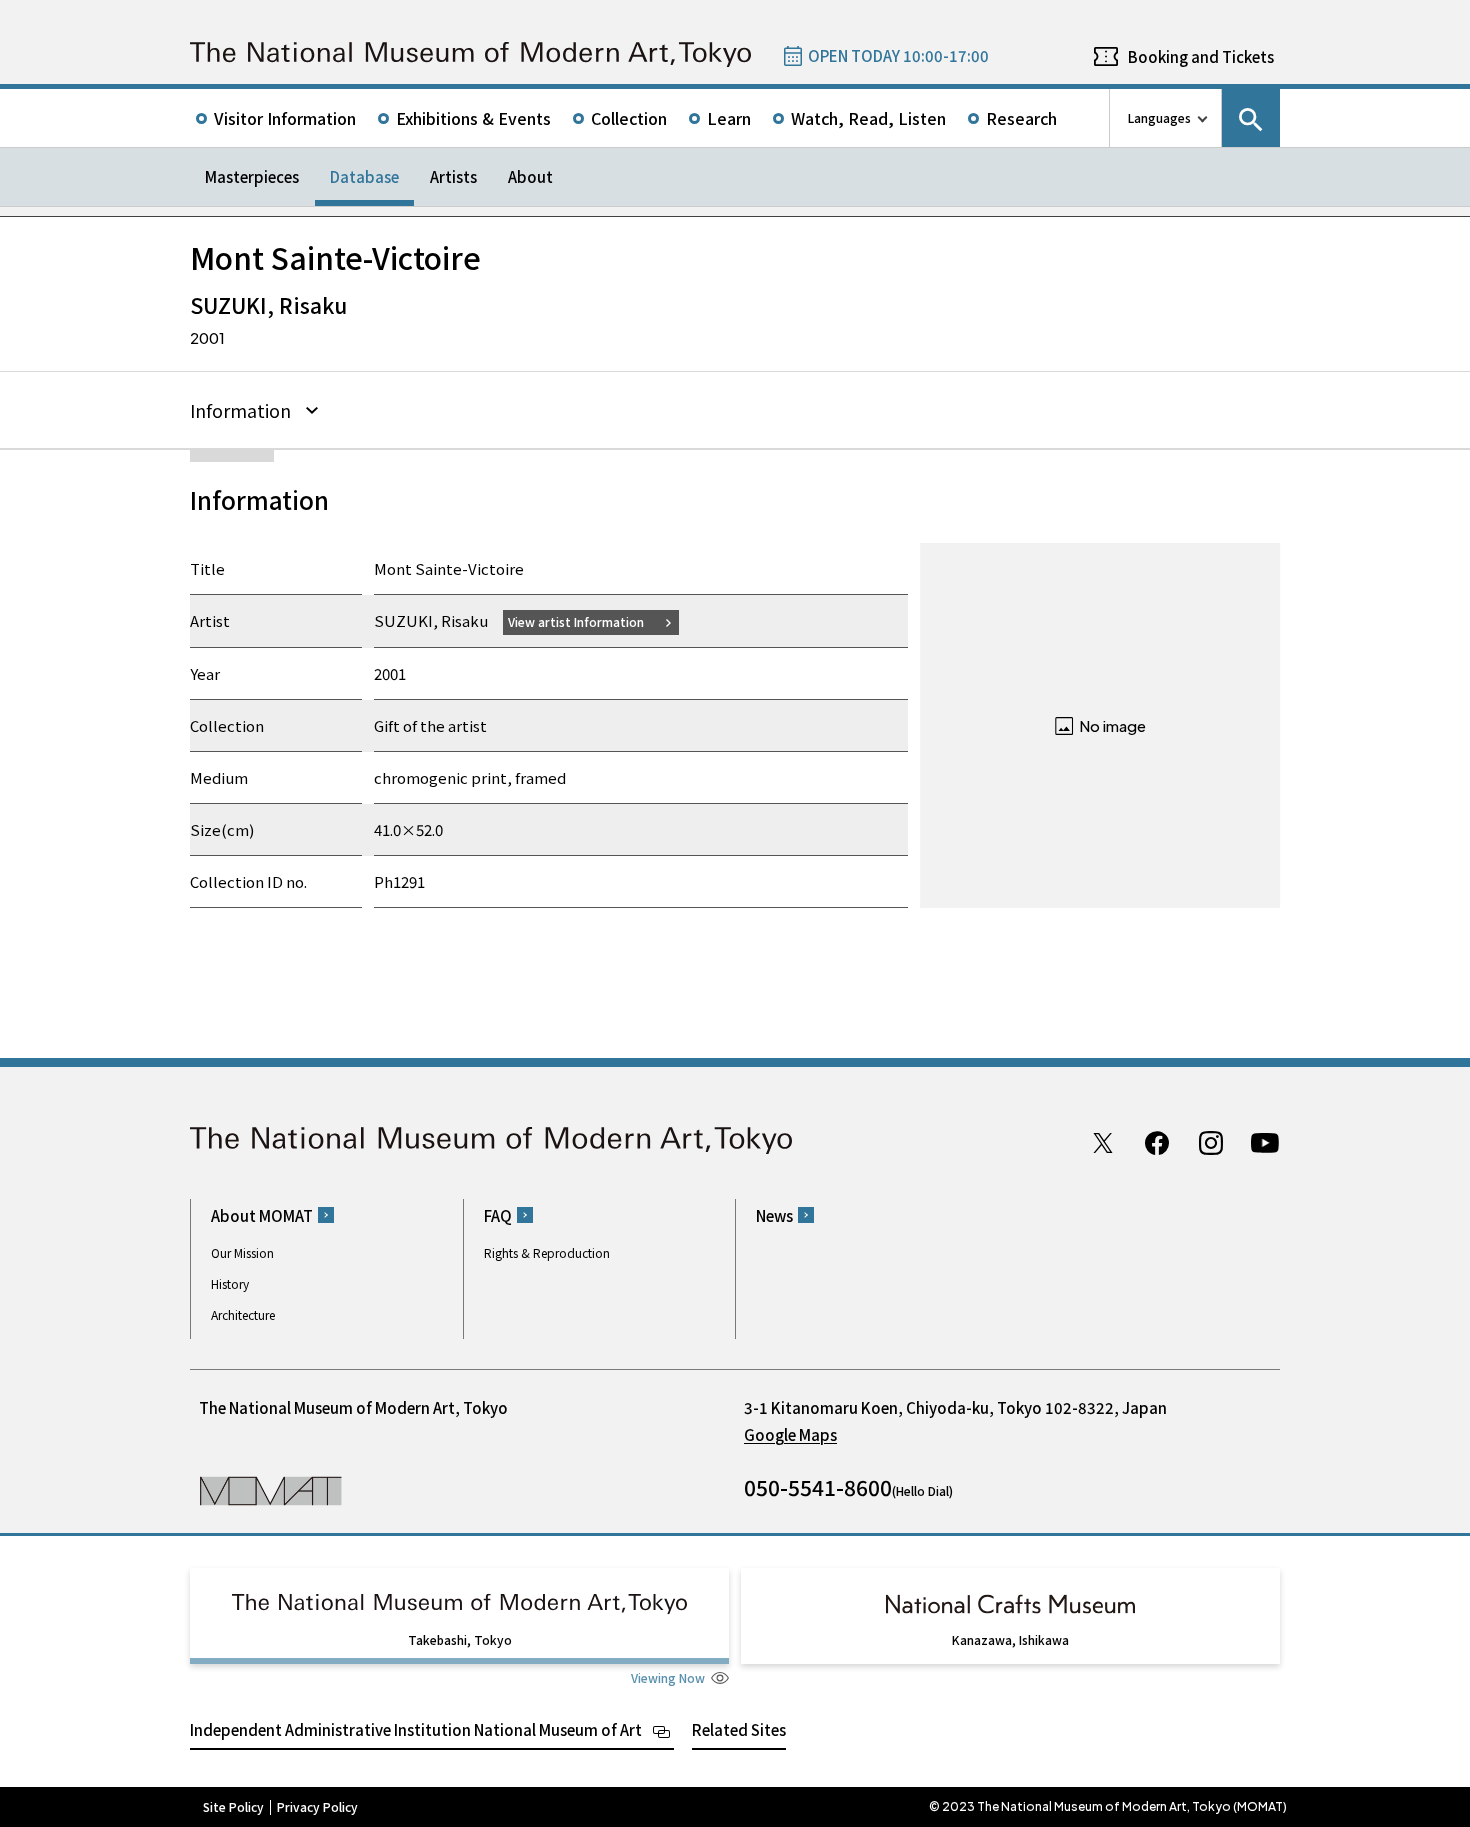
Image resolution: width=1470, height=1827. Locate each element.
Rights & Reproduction (547, 1252)
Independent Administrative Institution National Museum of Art (416, 1729)
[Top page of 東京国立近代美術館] (470, 54)
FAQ (498, 1215)
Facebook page (1157, 1143)
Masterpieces (252, 176)
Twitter (1103, 1143)
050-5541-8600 (818, 1487)
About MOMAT (262, 1215)
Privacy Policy (317, 1807)
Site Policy (233, 1807)
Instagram (1211, 1143)
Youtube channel (1265, 1143)
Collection (629, 118)
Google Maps (790, 1434)
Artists (453, 176)
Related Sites (739, 1729)
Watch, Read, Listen (868, 118)
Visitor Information (285, 118)
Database (364, 176)
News (774, 1215)
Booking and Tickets (1201, 56)
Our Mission (242, 1252)
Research (1021, 118)
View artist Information (576, 621)
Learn (729, 118)
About (530, 176)
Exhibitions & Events (473, 118)
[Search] (1251, 118)
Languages (1159, 117)
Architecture (243, 1314)
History (230, 1283)
